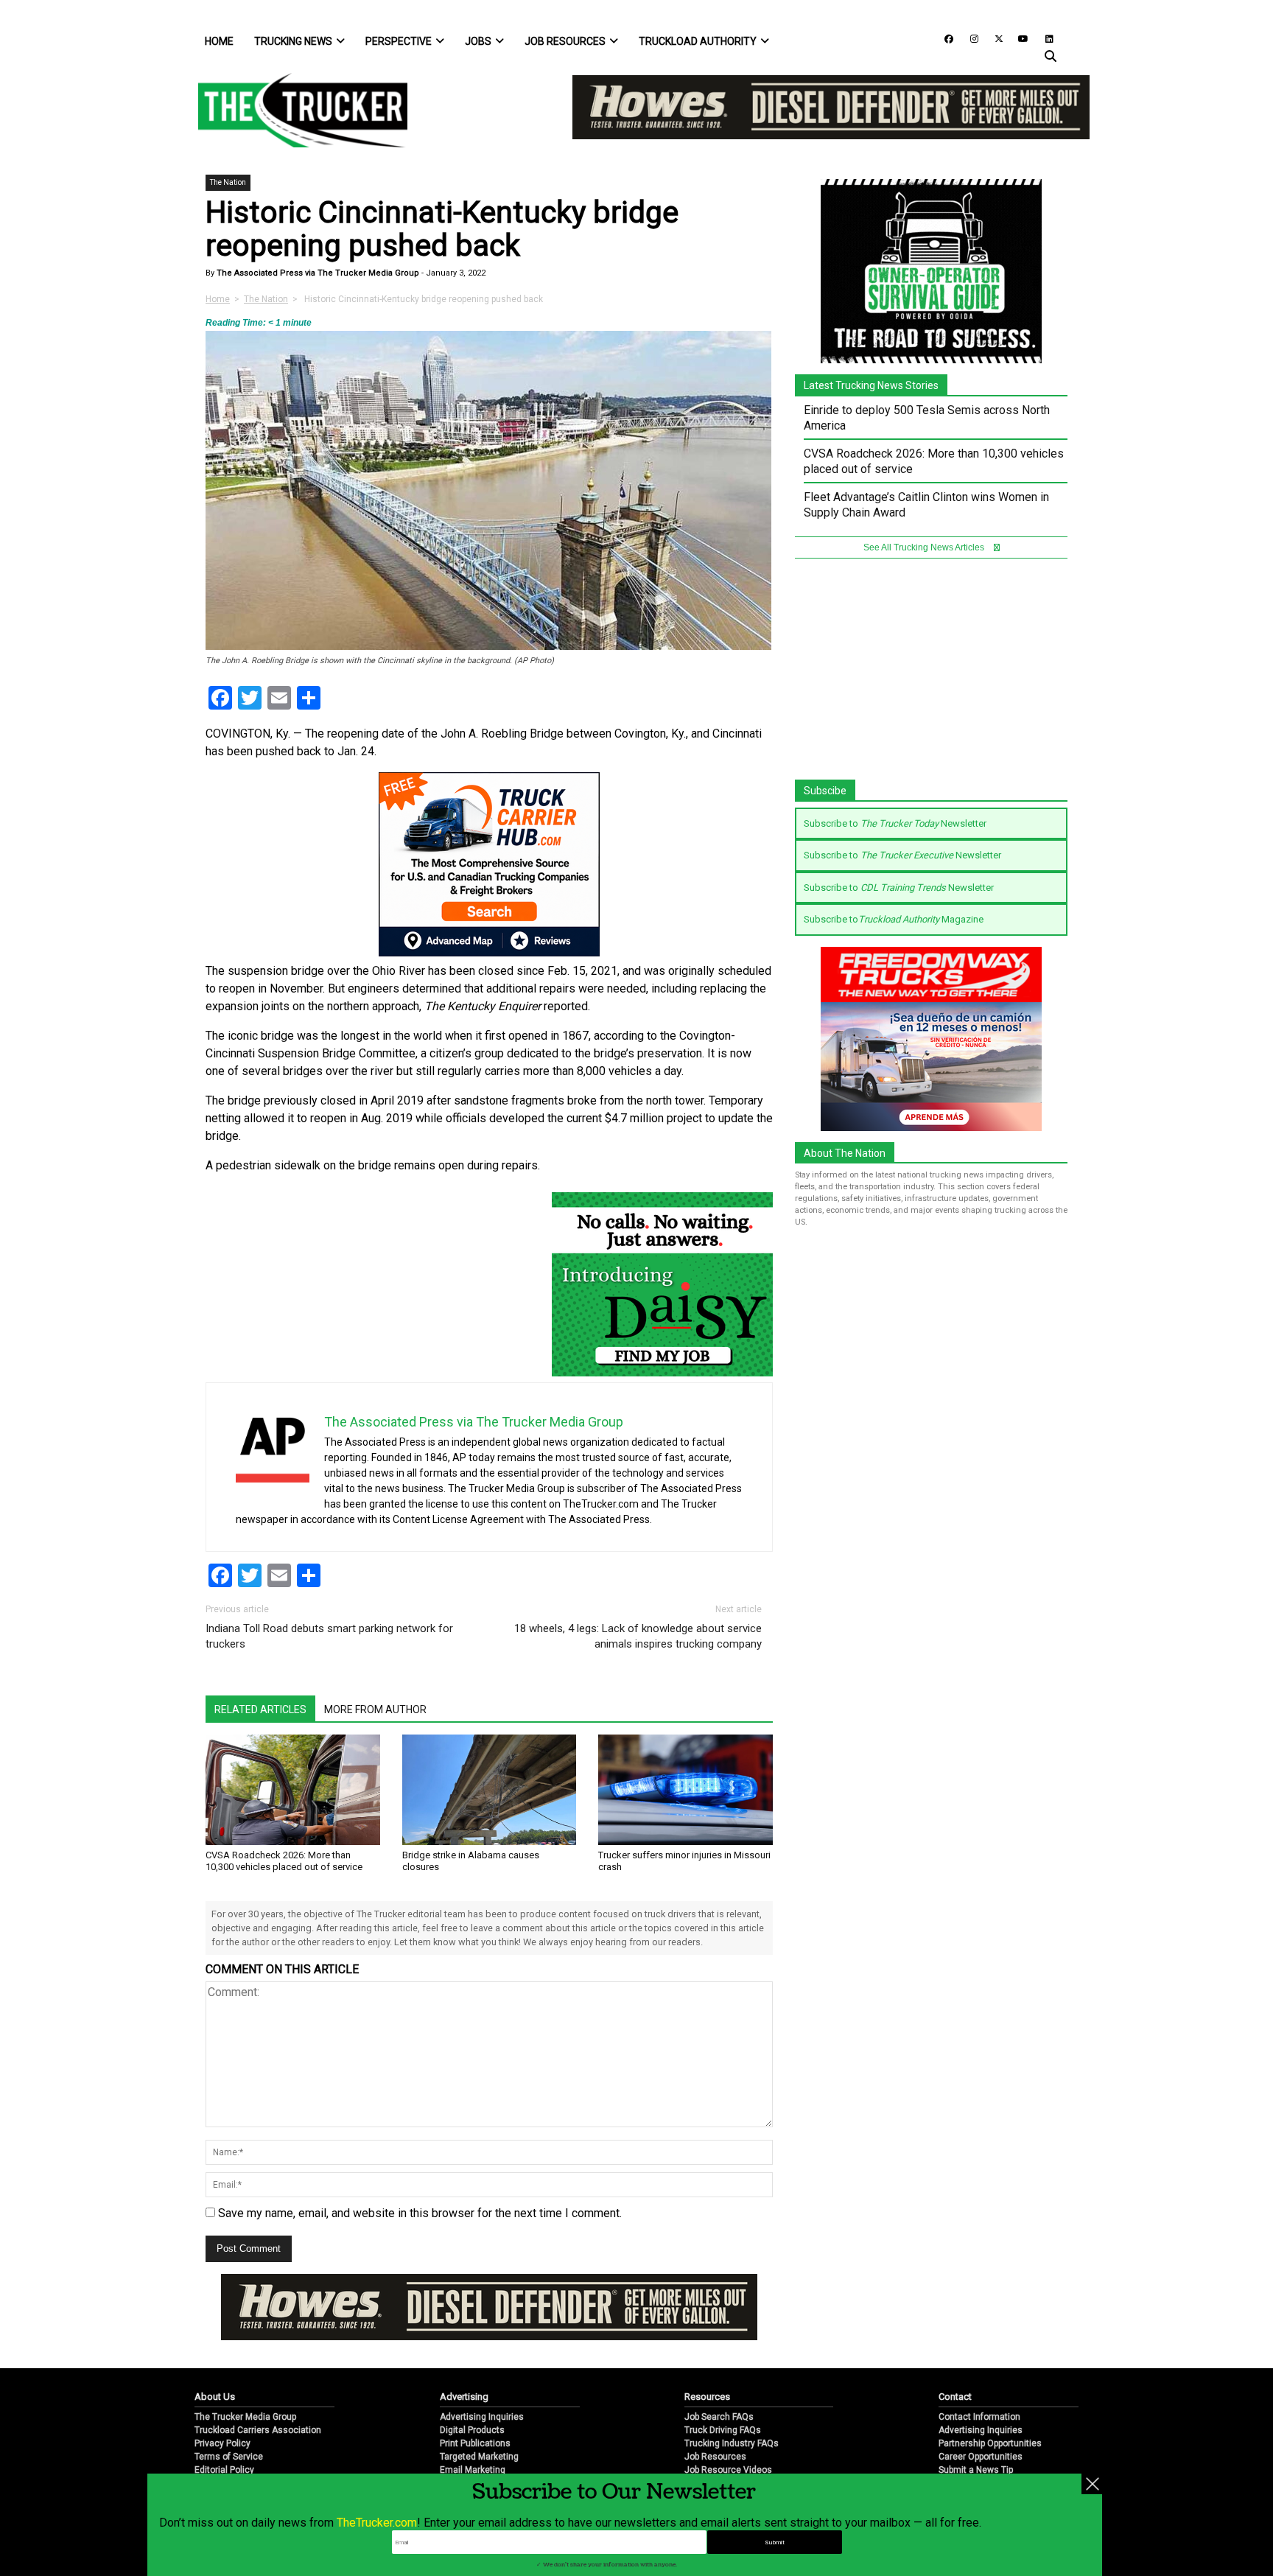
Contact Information (979, 2417)
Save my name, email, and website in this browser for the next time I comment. (420, 2213)
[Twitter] (994, 38)
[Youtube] (1019, 38)
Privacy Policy (222, 2443)
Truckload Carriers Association (258, 2430)
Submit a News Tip (976, 2470)
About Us (215, 2397)
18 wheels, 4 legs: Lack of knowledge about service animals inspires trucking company (638, 1636)
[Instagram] (969, 38)
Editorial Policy (224, 2470)
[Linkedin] (1042, 38)
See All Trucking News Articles (925, 547)
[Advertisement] (931, 676)
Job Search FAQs (719, 2417)
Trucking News (293, 41)
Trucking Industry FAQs (732, 2443)
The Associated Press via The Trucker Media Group (317, 273)
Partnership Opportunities (990, 2443)
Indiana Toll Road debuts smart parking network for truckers (329, 1636)
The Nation (228, 182)
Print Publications (475, 2443)
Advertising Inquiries (482, 2417)
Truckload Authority (698, 41)
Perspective (399, 41)
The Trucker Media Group (245, 2417)
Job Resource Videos (728, 2470)
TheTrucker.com (377, 2523)
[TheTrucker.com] (295, 110)
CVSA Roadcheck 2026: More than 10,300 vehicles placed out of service (284, 1861)
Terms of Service (229, 2457)
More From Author (375, 1709)
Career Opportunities (981, 2457)
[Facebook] (944, 38)
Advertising (464, 2397)
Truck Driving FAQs (723, 2430)
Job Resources (565, 41)
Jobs (478, 41)
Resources (707, 2397)
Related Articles (260, 1709)
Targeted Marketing (479, 2457)
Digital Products (472, 2430)
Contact (955, 2397)
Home (219, 41)
